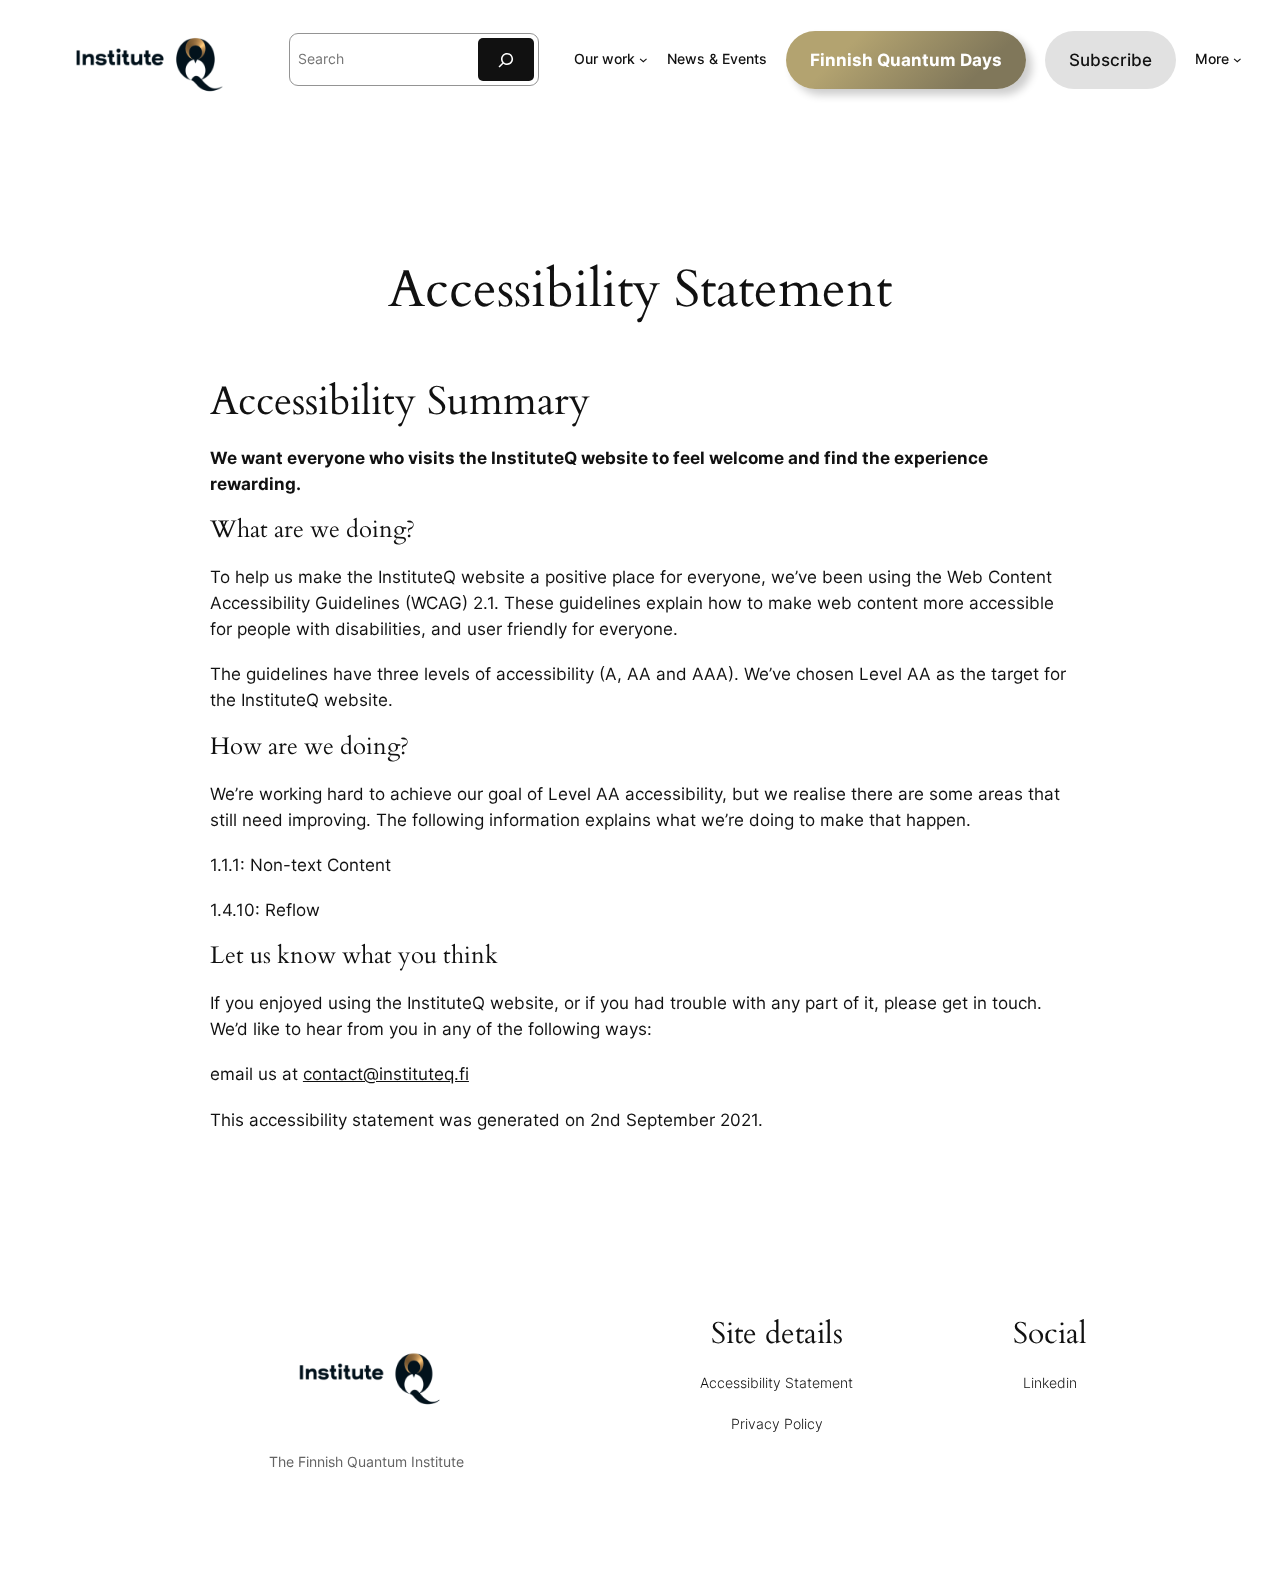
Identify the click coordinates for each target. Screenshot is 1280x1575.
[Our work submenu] (643, 59)
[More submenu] (1237, 59)
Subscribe (1110, 60)
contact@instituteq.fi (386, 1074)
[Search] (506, 59)
